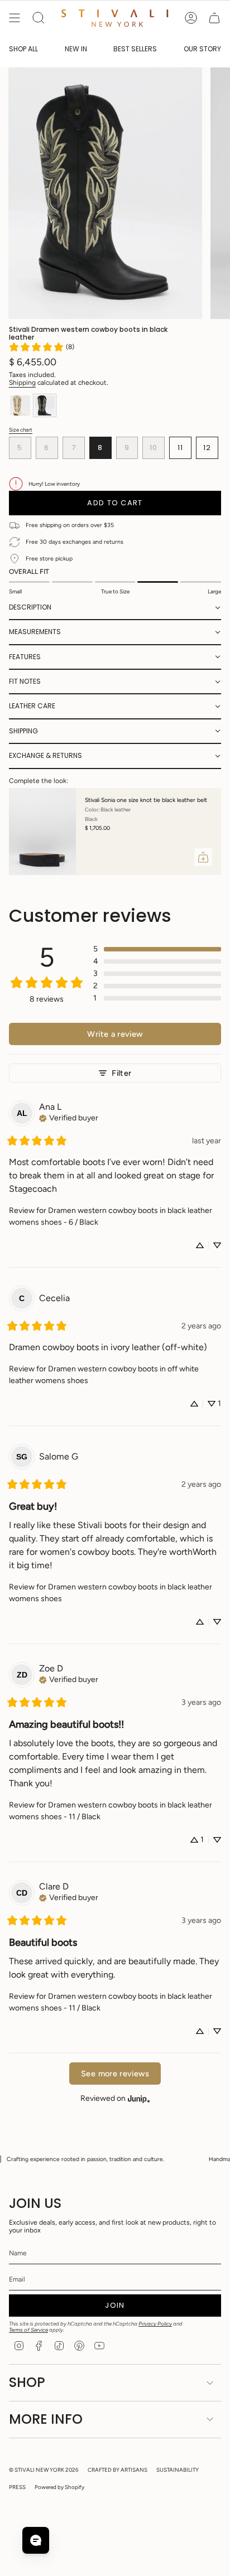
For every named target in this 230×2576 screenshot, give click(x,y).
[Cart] (214, 18)
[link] (41, 347)
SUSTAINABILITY (178, 2470)
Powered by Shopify (59, 2487)
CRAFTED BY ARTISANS (118, 2470)
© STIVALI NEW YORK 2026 (44, 2470)
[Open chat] (36, 2540)
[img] (69, 1117)
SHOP (27, 2382)
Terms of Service (28, 2330)
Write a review (115, 1034)
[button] (115, 608)
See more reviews (115, 2074)
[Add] (214, 857)
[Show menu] (15, 18)
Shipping (22, 383)
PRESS (17, 2487)
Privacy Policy (155, 2324)
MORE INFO (46, 2419)
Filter (121, 1073)
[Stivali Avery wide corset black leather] (54, 832)
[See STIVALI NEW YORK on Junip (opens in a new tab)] (139, 2098)
